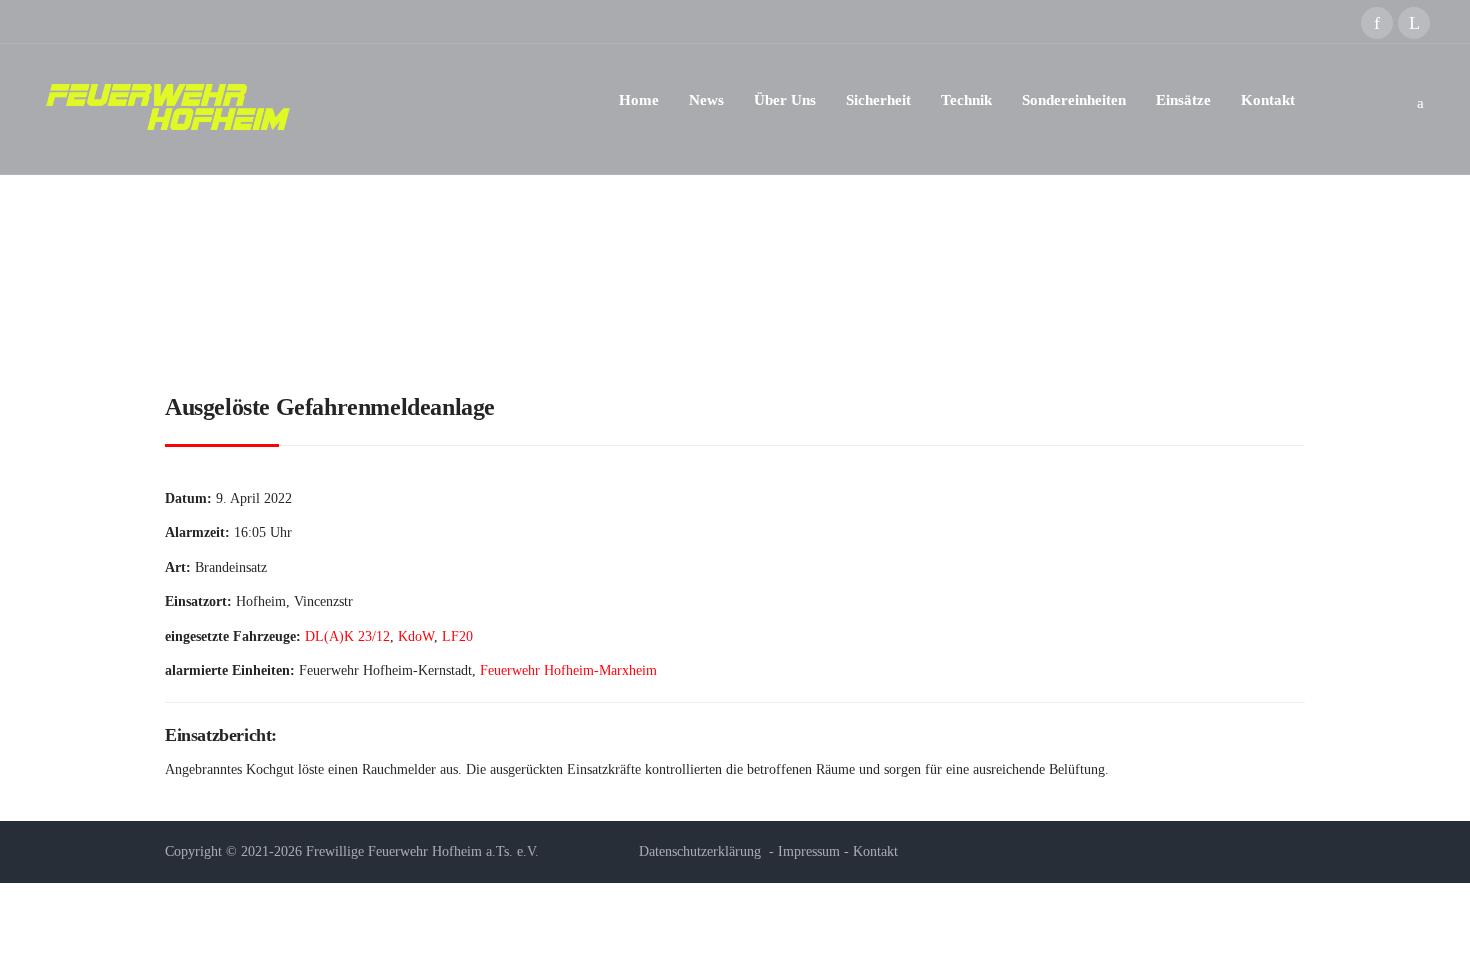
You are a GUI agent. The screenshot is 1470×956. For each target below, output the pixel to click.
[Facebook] (1377, 23)
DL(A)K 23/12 (347, 636)
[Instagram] (1414, 23)
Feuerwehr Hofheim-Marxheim (568, 670)
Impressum (809, 851)
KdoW (416, 636)
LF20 (457, 636)
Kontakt (875, 851)
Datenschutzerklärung (700, 851)
